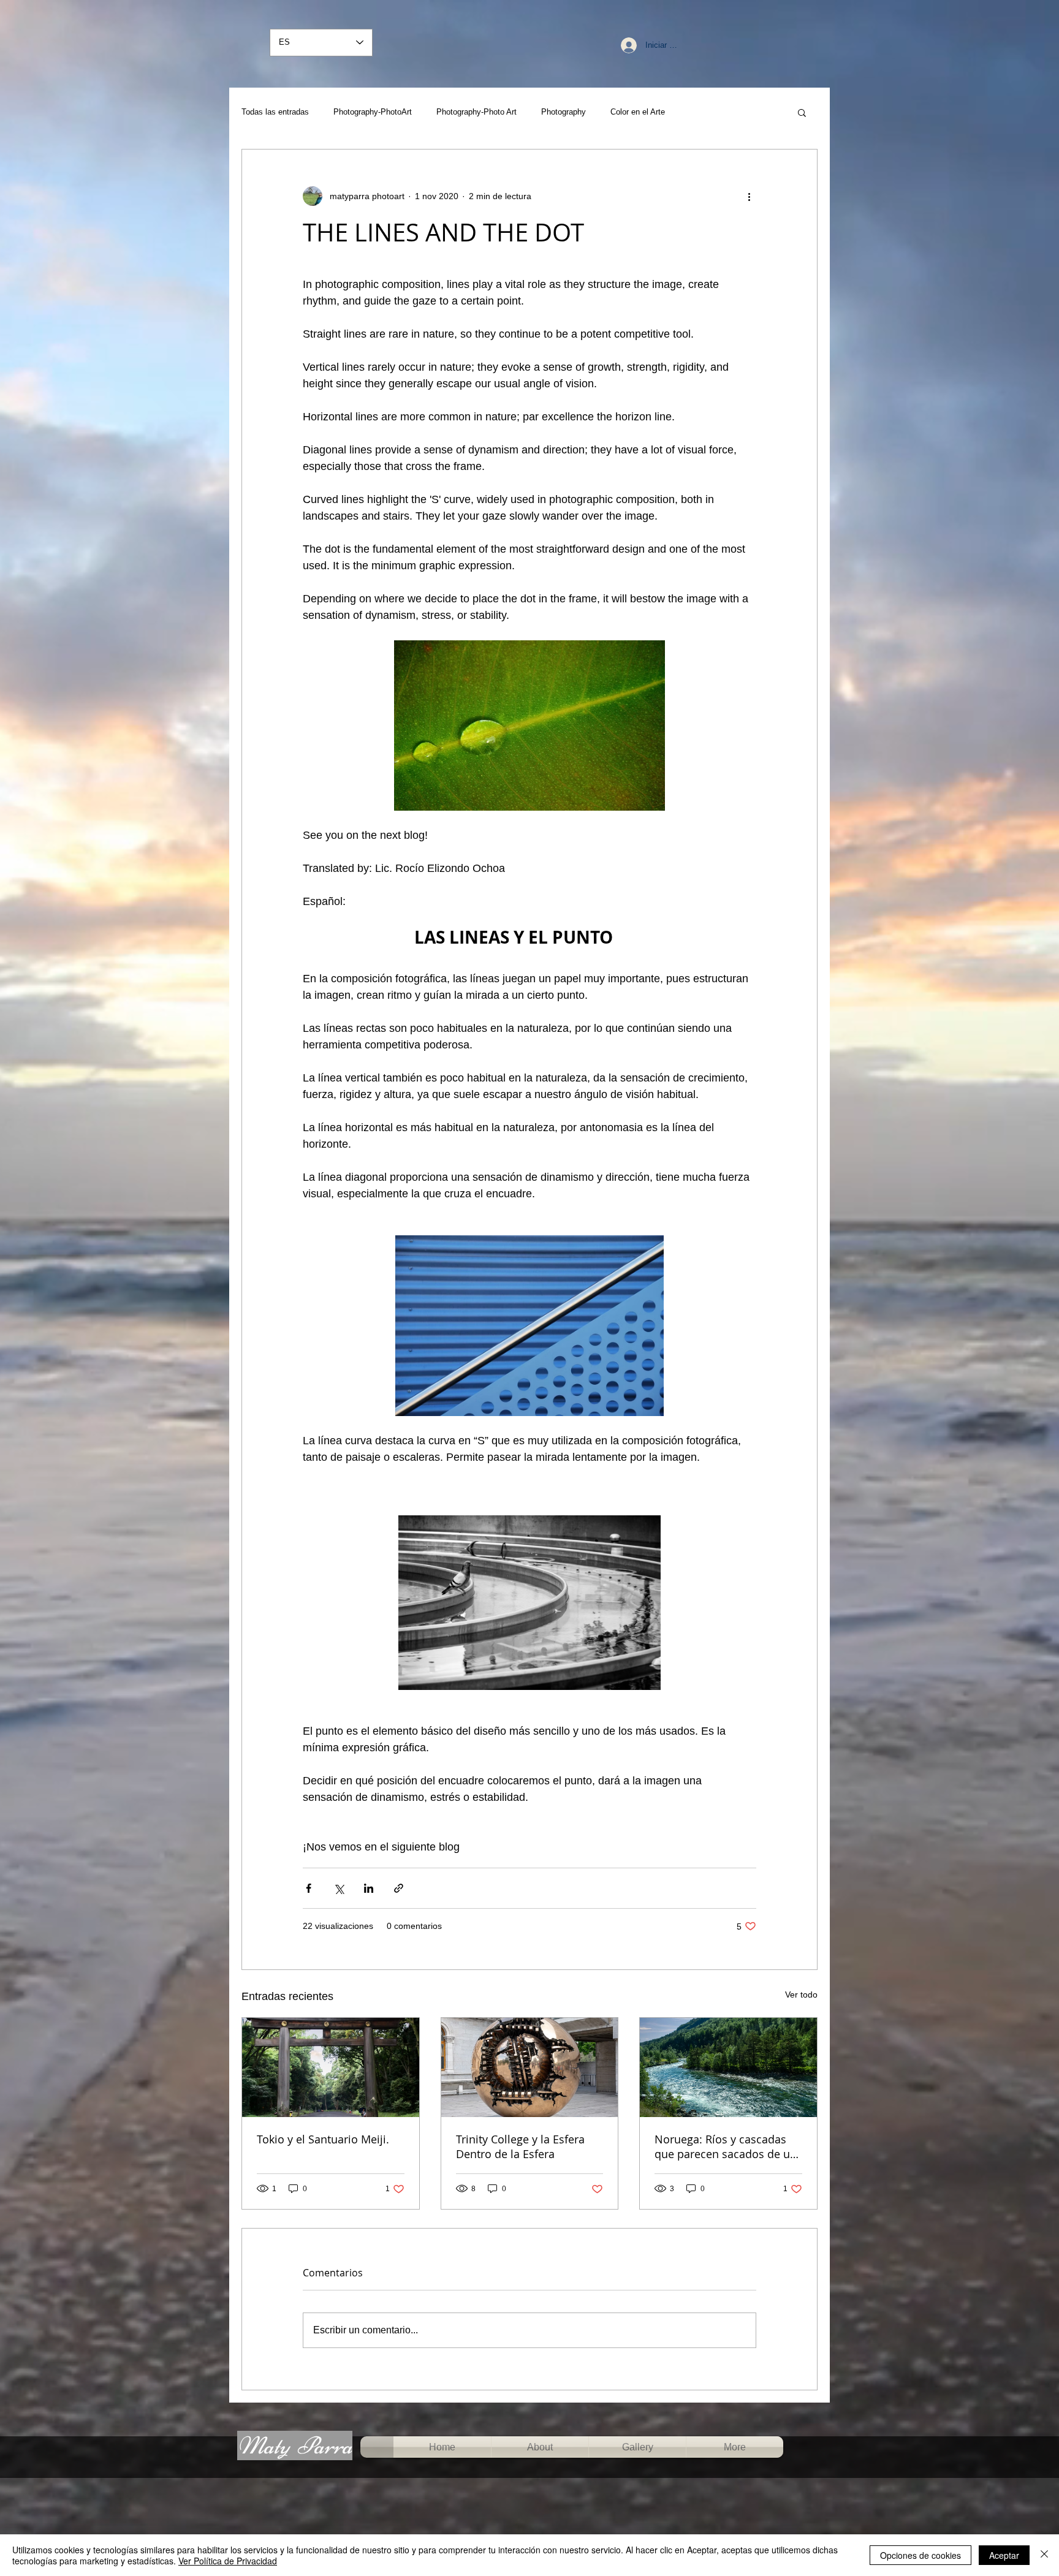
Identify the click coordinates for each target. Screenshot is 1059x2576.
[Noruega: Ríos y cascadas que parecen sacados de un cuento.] (728, 2067)
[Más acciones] (749, 196)
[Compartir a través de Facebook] (309, 1888)
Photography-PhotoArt (373, 112)
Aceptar (1004, 2555)
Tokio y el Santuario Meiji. (323, 2139)
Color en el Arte (638, 112)
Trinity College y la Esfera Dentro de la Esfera (520, 2146)
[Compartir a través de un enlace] (399, 1888)
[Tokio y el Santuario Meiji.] (331, 2067)
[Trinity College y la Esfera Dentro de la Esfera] (530, 2067)
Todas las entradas (275, 112)
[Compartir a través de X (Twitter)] (339, 1888)
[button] (802, 112)
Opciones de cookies (920, 2555)
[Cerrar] (1044, 2555)
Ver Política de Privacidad (228, 2561)
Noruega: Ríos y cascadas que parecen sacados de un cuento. (726, 2146)
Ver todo (801, 1995)
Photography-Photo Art (476, 112)
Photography (564, 112)
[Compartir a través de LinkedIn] (369, 1888)
